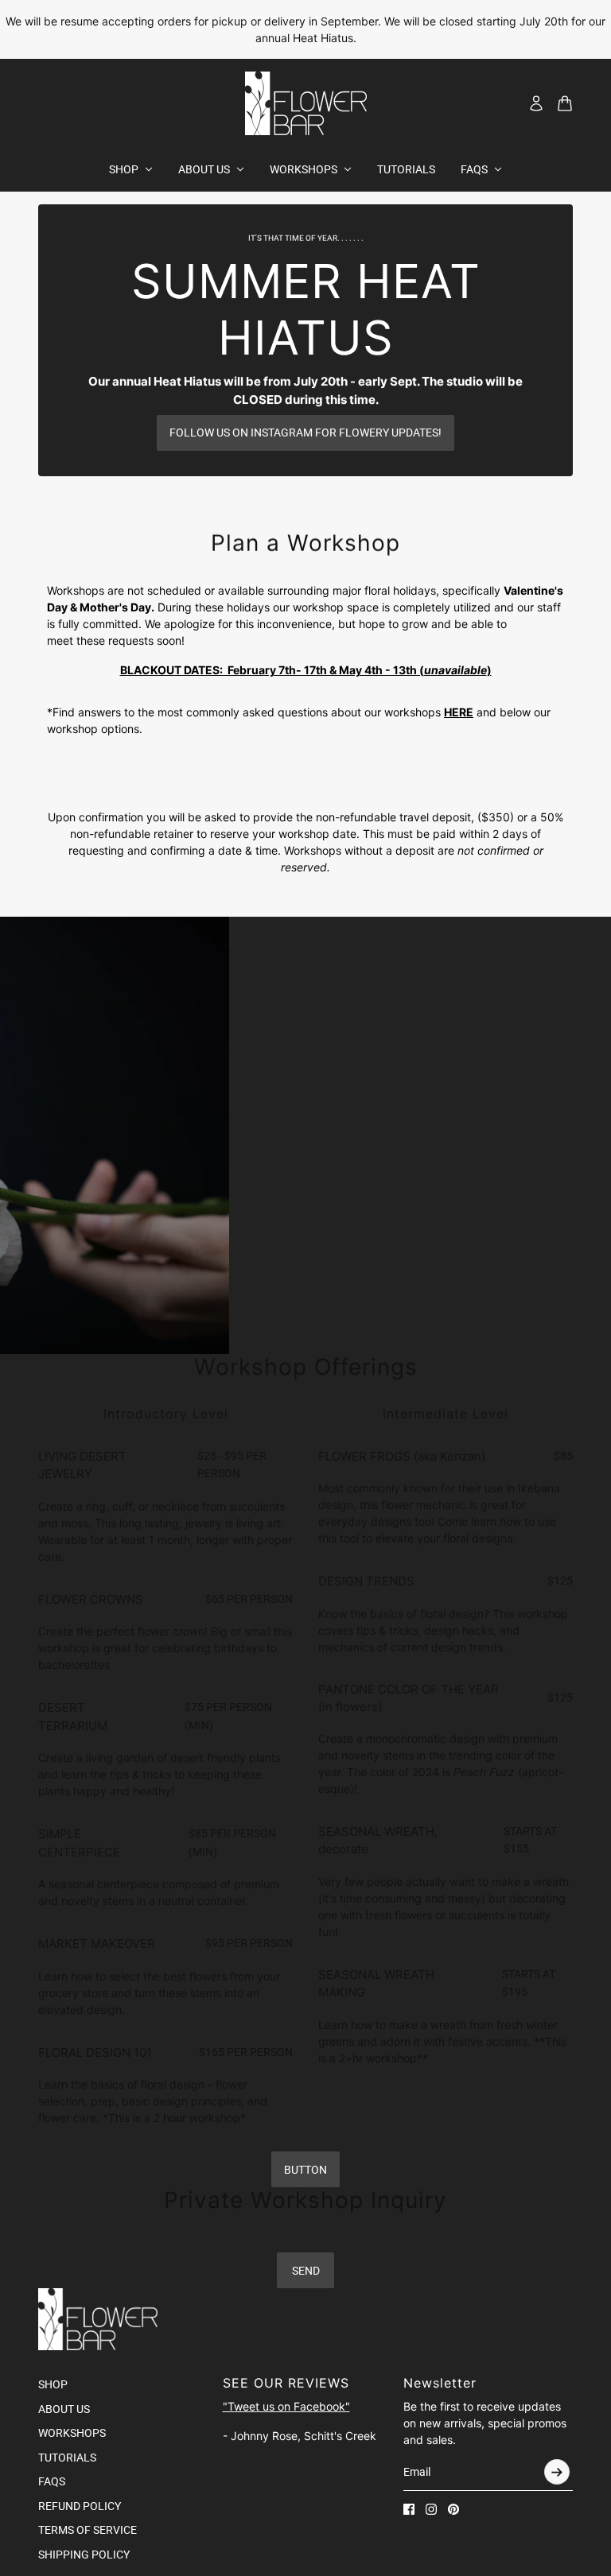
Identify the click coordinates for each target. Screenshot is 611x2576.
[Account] (536, 103)
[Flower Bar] (306, 103)
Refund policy (80, 2506)
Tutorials (67, 2458)
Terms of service (88, 2530)
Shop (53, 2384)
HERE (459, 712)
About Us (64, 2409)
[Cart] (565, 103)
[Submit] (557, 2472)
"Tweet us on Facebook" (286, 2406)
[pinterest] (453, 2509)
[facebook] (409, 2509)
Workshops (72, 2433)
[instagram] (431, 2509)
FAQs (52, 2481)
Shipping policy (84, 2555)
